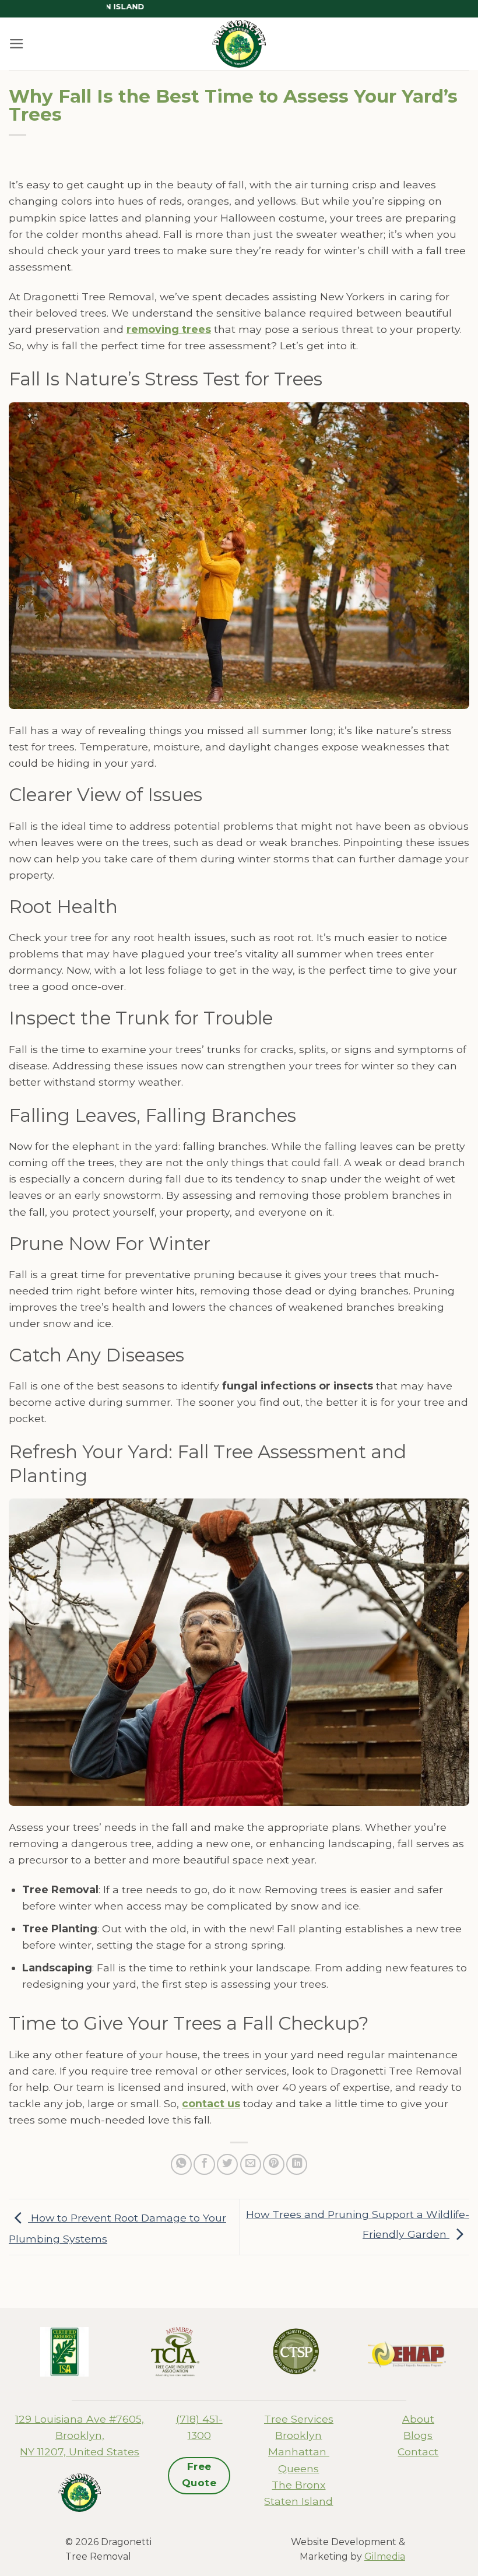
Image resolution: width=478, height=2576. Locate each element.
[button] (17, 44)
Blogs (418, 2435)
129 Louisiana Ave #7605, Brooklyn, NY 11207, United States (80, 2435)
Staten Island (298, 2501)
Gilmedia (385, 2556)
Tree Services (299, 2419)
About (418, 2419)
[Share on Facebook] (204, 2164)
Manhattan (299, 2452)
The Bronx (298, 2485)
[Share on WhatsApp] (181, 2164)
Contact (418, 2452)
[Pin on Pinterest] (273, 2164)
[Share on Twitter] (227, 2164)
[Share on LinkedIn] (297, 2164)
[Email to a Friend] (251, 2164)
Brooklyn (298, 2435)
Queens (298, 2468)
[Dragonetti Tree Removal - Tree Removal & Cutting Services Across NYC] (239, 44)
